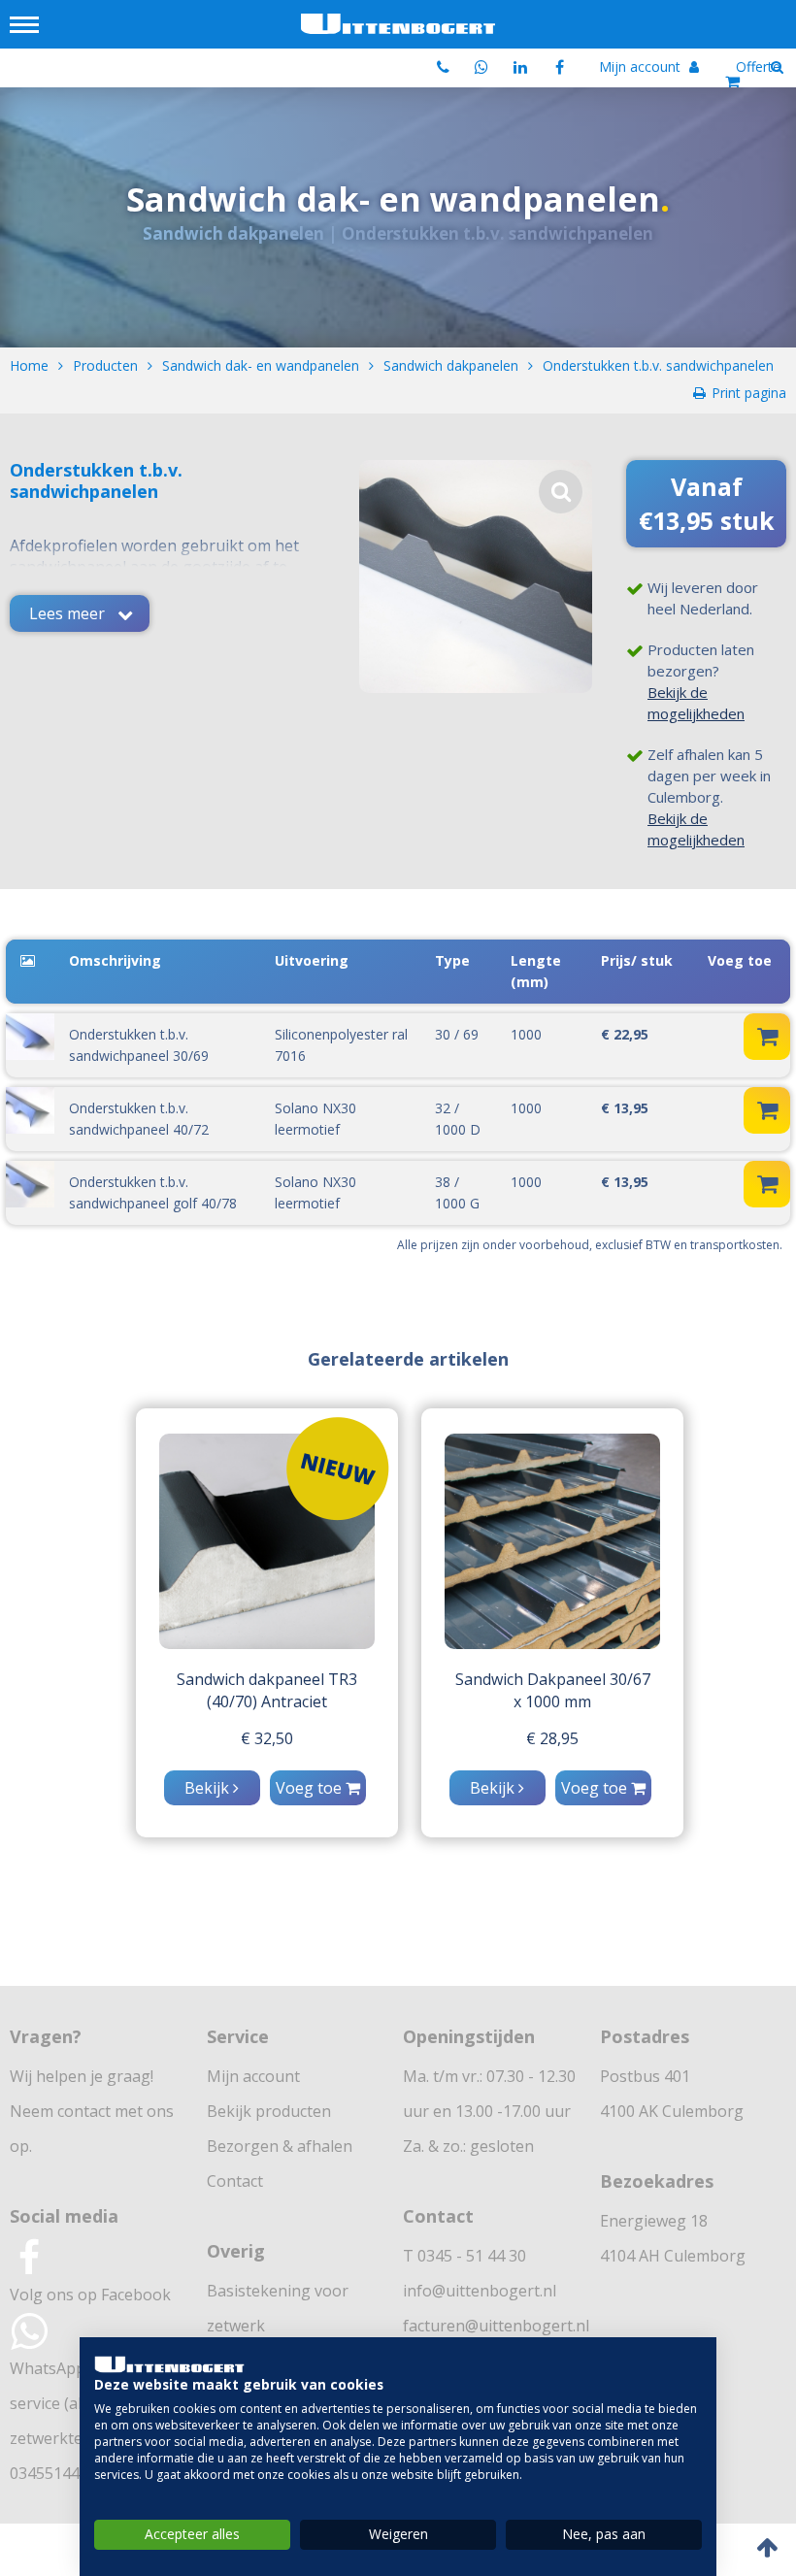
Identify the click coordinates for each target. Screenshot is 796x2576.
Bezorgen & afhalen (280, 2146)
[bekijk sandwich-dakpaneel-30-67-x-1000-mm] (552, 1541)
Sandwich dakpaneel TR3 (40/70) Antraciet (267, 1690)
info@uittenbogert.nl (480, 2291)
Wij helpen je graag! (82, 2076)
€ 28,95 (552, 1738)
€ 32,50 (267, 1738)
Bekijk (209, 1788)
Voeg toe (311, 1788)
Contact (235, 2181)
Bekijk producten (269, 2111)
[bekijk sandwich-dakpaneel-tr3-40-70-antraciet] (267, 1541)
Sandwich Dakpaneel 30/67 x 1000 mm (553, 1690)
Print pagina (749, 393)
